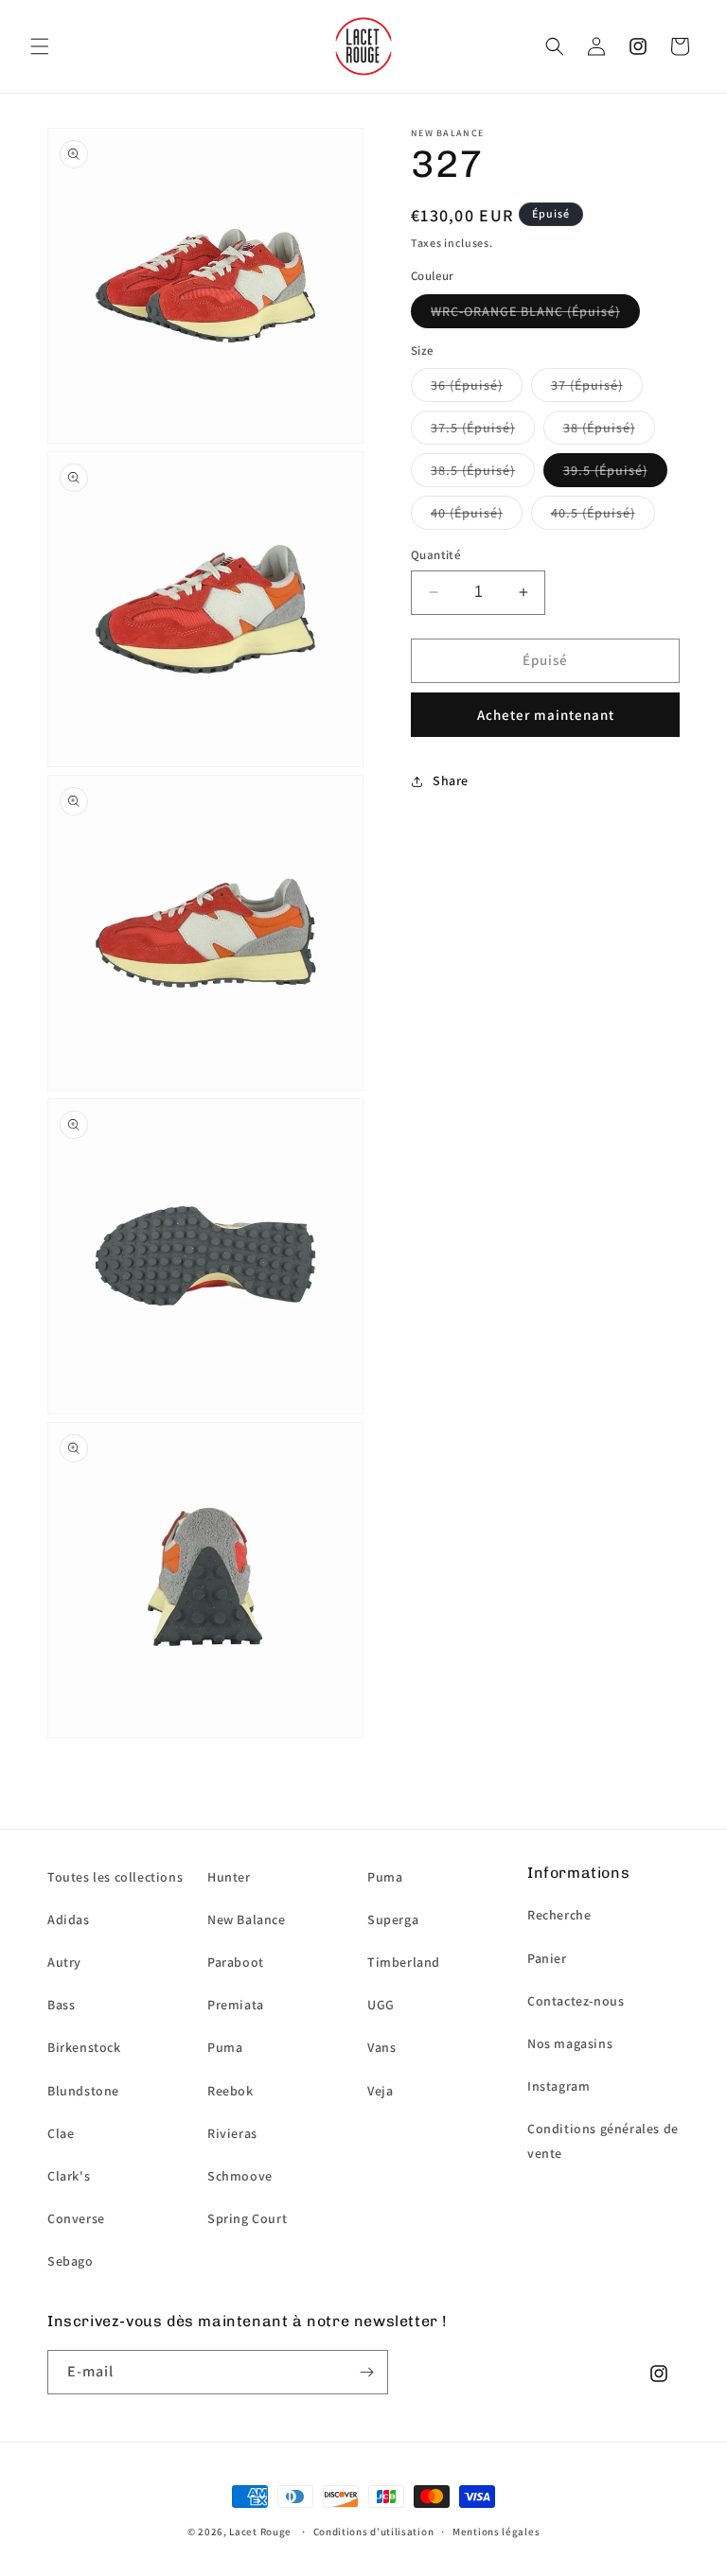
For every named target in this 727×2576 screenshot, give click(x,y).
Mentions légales (496, 2532)
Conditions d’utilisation (374, 2532)
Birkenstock (84, 2047)
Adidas (69, 1919)
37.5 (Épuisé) (473, 428)
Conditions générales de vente (603, 2140)
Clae (61, 2133)
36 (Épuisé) (467, 385)
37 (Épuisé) (587, 385)
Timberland (404, 1962)
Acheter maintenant (546, 715)
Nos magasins (570, 2043)
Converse (76, 2218)
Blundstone (83, 2091)
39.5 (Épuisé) (605, 470)
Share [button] (451, 780)
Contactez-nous (576, 2001)
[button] (40, 46)
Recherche (559, 1915)
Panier (547, 1958)
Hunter (229, 1877)
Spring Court (247, 2218)
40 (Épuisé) (467, 513)
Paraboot (236, 1962)
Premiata (236, 2005)
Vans (381, 2047)
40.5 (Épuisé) (593, 513)
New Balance (247, 1919)
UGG (381, 2005)
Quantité (436, 555)
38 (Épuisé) (599, 428)
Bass (61, 2005)
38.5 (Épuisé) (473, 470)
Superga (393, 1919)
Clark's (69, 2176)
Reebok (231, 2091)
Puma (225, 2047)
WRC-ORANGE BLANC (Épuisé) (525, 311)
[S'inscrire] (366, 2372)
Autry (64, 1962)
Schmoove (240, 2176)
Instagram (559, 2086)
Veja (380, 2091)
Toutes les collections (115, 1877)
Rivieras (232, 2133)
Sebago (71, 2261)
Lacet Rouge (260, 2532)
